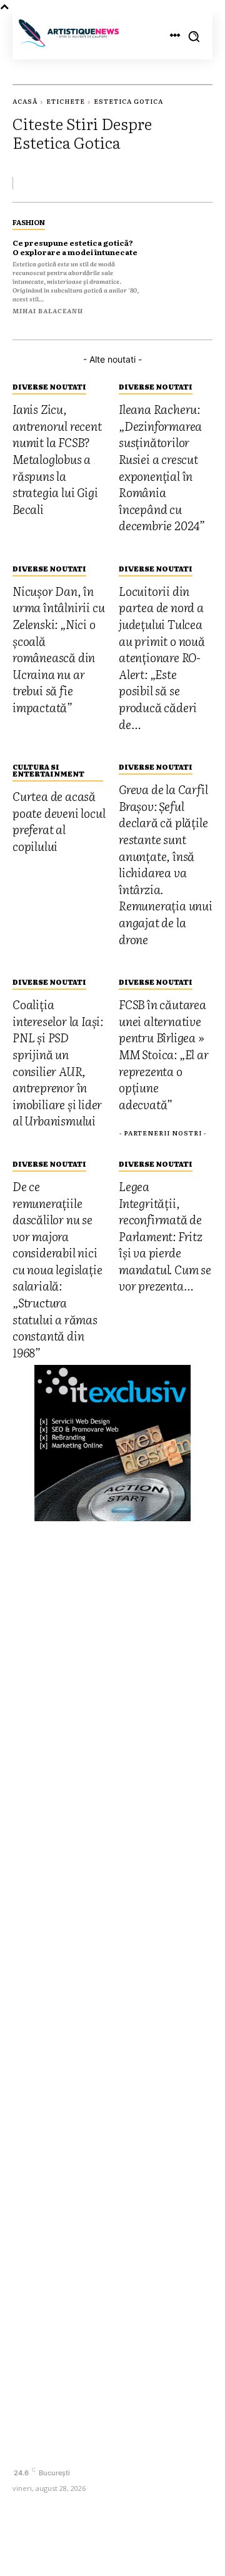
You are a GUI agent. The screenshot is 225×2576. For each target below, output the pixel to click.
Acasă (25, 101)
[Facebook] (23, 2451)
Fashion (29, 222)
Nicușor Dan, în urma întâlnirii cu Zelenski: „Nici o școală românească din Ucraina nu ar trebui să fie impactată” (104, 1959)
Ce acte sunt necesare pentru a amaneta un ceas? (90, 2093)
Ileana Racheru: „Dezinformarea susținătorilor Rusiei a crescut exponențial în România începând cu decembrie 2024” (107, 1904)
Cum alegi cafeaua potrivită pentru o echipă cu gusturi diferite (108, 2256)
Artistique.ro (140, 2547)
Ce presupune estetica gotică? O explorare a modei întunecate (75, 247)
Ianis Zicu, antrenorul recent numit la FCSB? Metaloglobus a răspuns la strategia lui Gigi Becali (111, 1855)
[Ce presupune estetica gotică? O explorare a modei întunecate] (182, 264)
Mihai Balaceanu (48, 310)
